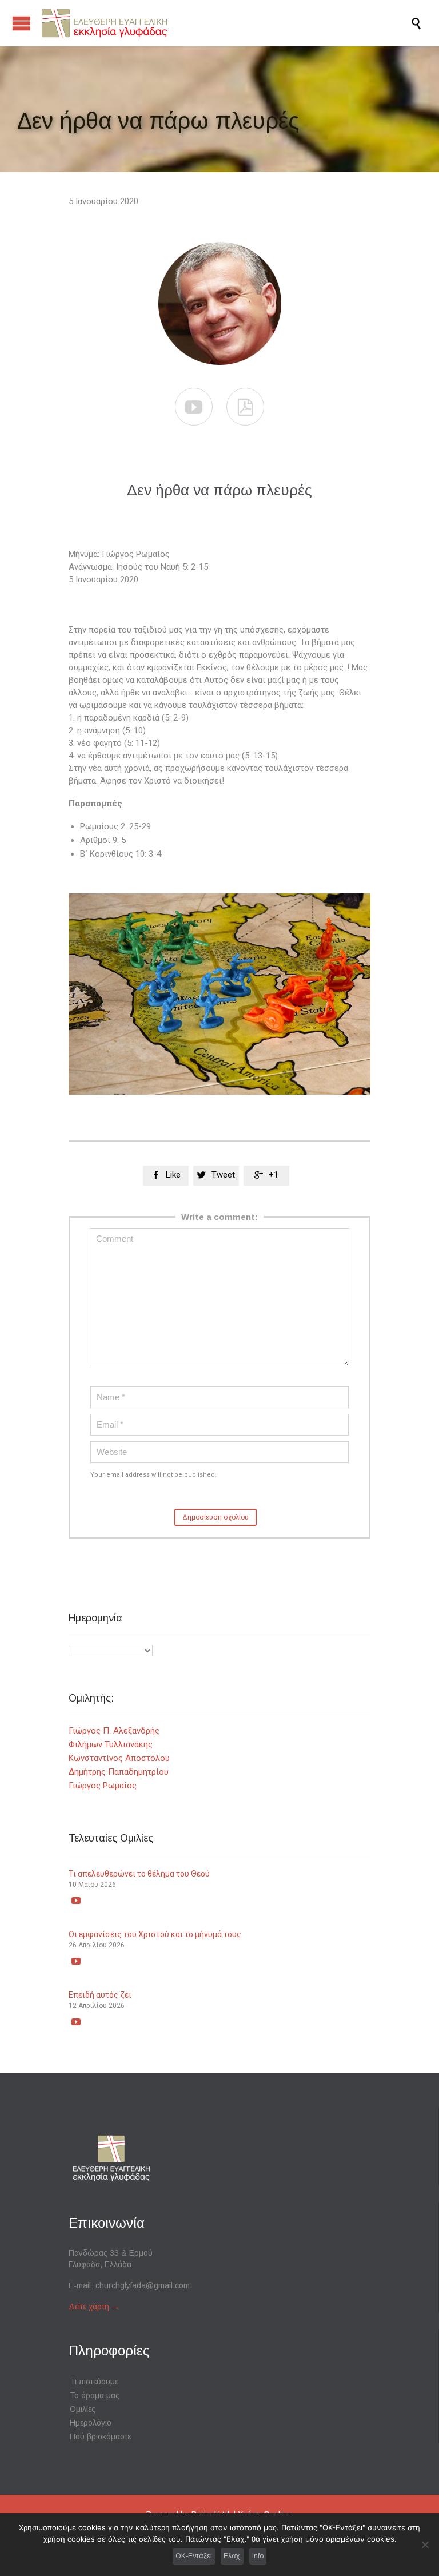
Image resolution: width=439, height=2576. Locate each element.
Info (258, 2556)
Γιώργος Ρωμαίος (103, 1786)
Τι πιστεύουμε (94, 2382)
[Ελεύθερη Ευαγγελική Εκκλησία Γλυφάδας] (225, 23)
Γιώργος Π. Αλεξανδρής (114, 1731)
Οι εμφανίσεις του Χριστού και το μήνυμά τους (155, 1934)
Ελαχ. (232, 2556)
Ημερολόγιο (91, 2423)
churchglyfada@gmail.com (143, 2285)
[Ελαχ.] (425, 2545)
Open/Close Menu (21, 23)
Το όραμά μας (95, 2395)
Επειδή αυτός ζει (100, 1995)
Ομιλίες (83, 2409)
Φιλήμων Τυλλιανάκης (111, 1744)
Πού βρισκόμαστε (100, 2436)
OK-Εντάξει (194, 2556)
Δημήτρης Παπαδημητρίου (119, 1772)
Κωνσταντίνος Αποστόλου (119, 1758)
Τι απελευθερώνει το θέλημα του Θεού (139, 1874)
